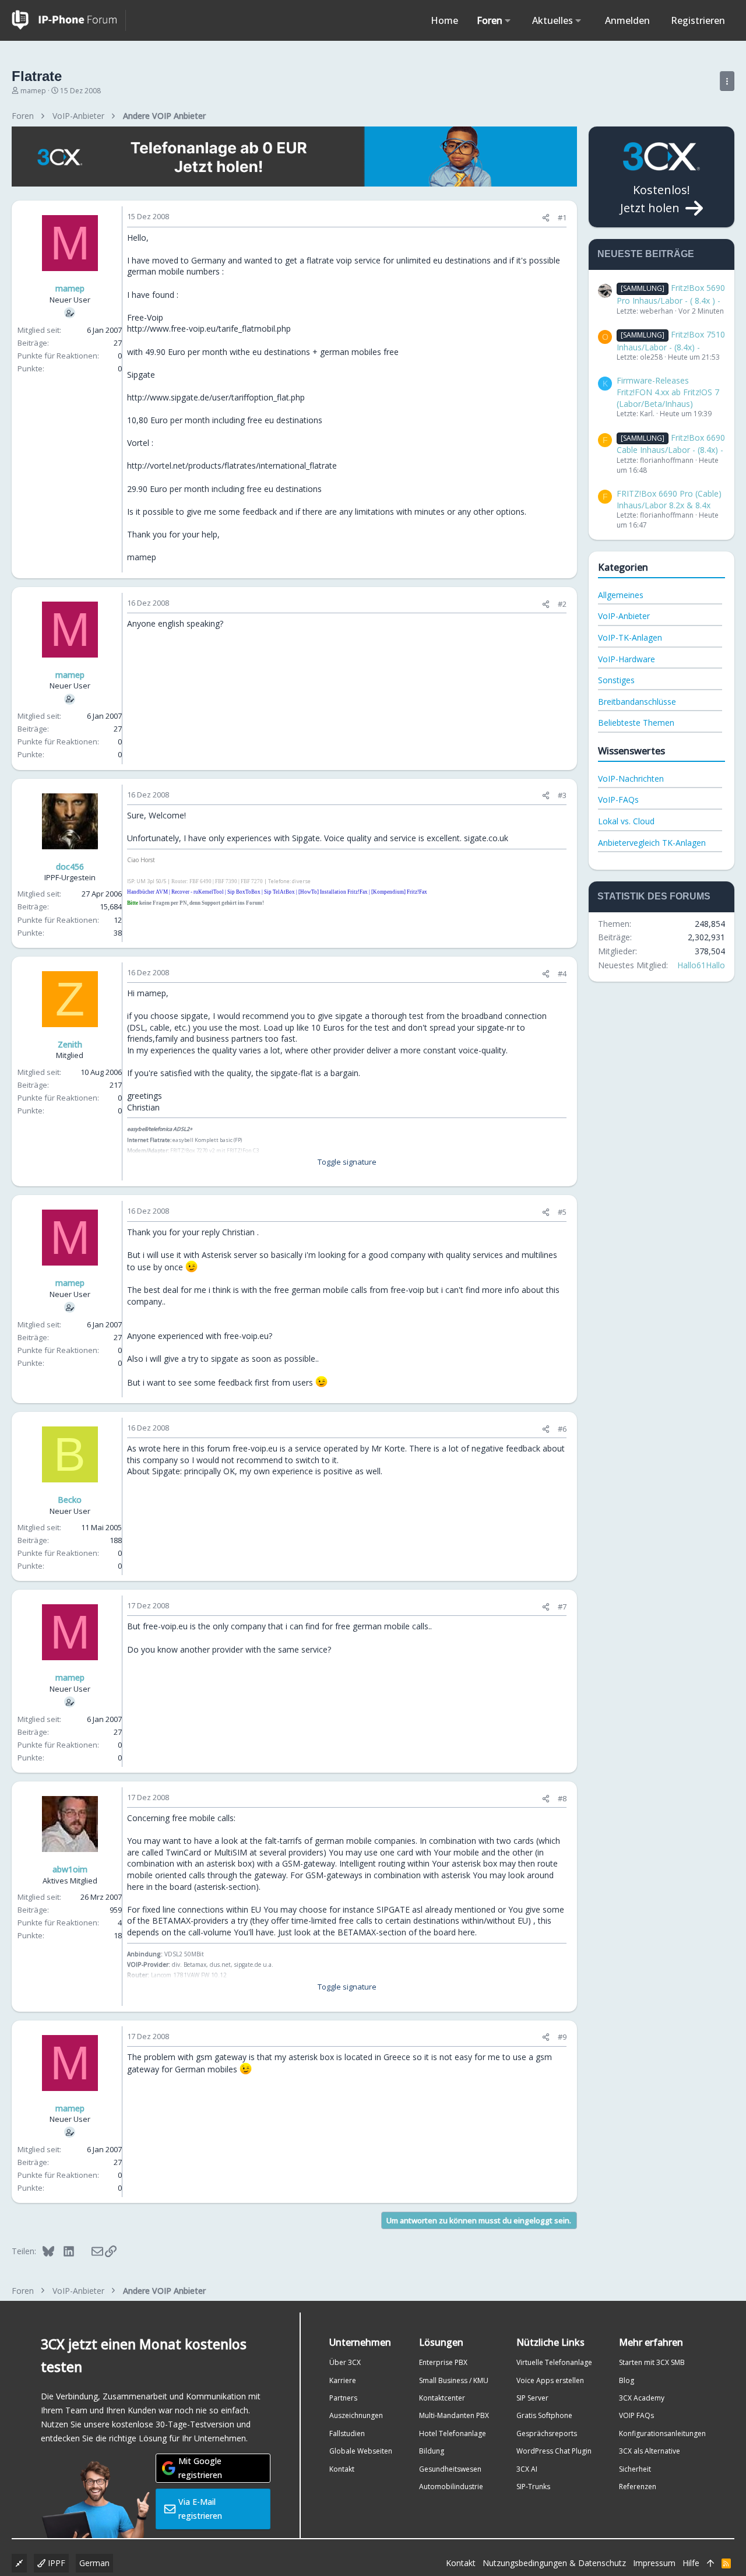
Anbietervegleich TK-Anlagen (652, 843)
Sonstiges (616, 680)
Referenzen (638, 2487)
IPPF (55, 2563)
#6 (562, 1429)
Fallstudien (347, 2433)
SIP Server (532, 2398)
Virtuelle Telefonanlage (554, 2362)
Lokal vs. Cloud (626, 821)
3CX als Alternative (650, 2451)
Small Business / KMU (454, 2380)
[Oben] (710, 2563)
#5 (562, 1212)
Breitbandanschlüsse (637, 702)
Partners (343, 2398)
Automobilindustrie (451, 2487)
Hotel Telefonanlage (453, 2433)
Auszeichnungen (356, 2415)
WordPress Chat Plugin (554, 2451)
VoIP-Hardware (627, 659)
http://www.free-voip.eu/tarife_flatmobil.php (209, 328)
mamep (33, 91)
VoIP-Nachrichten (631, 779)
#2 (562, 604)
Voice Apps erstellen (550, 2380)
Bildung (432, 2451)
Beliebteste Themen (636, 723)
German (94, 2563)
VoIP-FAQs (618, 799)
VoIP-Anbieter (624, 616)
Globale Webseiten (361, 2451)
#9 (562, 2037)
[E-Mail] (89, 2251)
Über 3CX (345, 2362)
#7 (562, 1607)
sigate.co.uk (486, 838)
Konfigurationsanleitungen (662, 2433)
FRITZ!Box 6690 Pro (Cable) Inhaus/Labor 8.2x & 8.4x (669, 499)
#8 (562, 1798)
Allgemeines (621, 595)
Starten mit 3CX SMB (652, 2362)
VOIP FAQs (636, 2415)
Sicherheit (635, 2469)
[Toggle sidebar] (727, 81)
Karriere (343, 2380)
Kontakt (342, 2469)
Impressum (654, 2563)
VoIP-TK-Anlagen (630, 637)
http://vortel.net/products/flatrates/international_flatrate (232, 465)
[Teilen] (546, 218)
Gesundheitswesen (450, 2469)
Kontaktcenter (442, 2398)
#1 (562, 217)
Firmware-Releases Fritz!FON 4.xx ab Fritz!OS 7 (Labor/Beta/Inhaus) (668, 392)
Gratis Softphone (544, 2415)
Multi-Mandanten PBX (454, 2415)
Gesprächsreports (547, 2433)
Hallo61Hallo (701, 965)
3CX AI (527, 2469)
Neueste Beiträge (646, 254)
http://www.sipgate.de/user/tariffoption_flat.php (216, 397)
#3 (562, 795)
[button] (508, 20)
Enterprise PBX (443, 2362)
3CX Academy (642, 2398)
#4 (562, 974)
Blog (627, 2380)
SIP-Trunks (533, 2487)
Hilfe (691, 2563)
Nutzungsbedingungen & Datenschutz (554, 2563)
